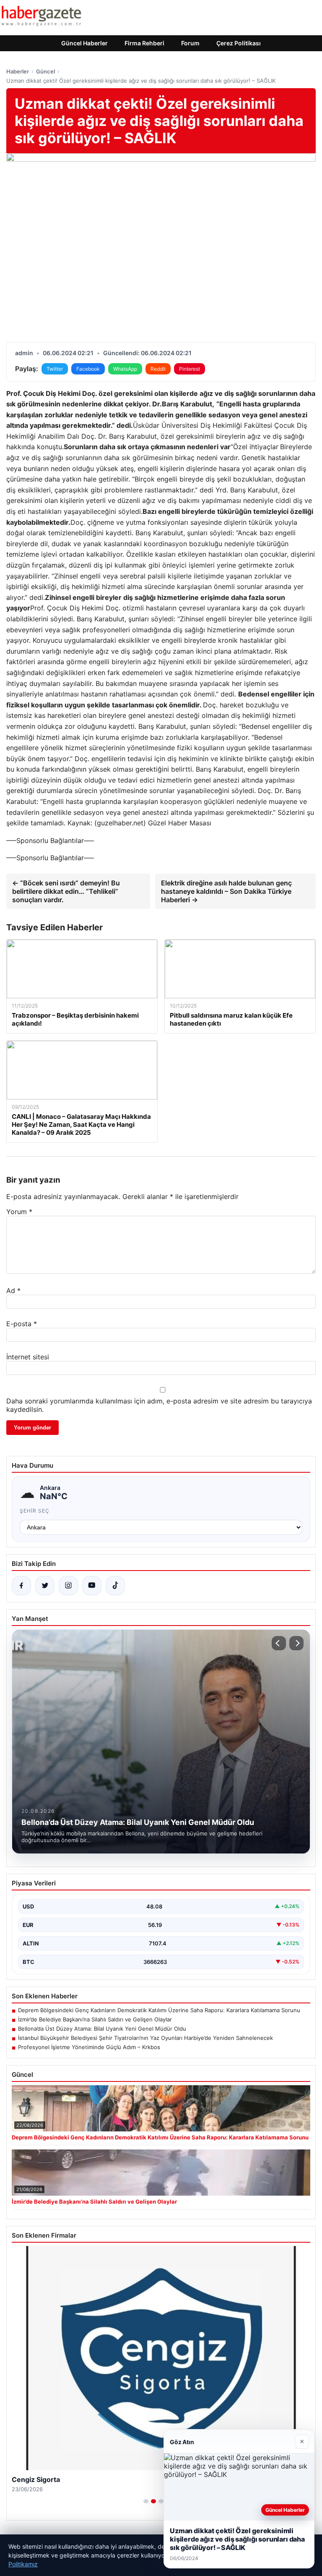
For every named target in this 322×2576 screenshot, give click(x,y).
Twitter (55, 369)
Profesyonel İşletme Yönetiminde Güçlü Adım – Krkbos (89, 2047)
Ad (13, 1291)
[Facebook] (21, 1586)
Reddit (158, 369)
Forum (190, 43)
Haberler (18, 71)
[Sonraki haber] (296, 1643)
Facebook (88, 369)
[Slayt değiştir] (146, 2501)
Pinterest (190, 369)
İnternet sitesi (28, 1357)
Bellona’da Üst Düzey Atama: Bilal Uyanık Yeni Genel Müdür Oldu (102, 2029)
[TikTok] (115, 1586)
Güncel (45, 71)
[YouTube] (92, 1586)
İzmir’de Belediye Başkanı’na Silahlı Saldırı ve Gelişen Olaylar (95, 2019)
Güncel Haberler (84, 43)
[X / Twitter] (45, 1586)
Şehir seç (35, 1511)
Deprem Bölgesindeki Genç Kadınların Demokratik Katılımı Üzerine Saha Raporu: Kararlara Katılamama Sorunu (159, 2010)
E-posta (22, 1324)
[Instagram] (68, 1586)
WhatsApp (125, 369)
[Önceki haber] (279, 1643)
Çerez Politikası (239, 43)
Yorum (19, 1212)
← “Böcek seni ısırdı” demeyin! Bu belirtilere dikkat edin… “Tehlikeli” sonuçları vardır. (66, 891)
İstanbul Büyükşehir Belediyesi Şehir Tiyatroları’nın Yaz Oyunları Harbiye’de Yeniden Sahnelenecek (145, 2038)
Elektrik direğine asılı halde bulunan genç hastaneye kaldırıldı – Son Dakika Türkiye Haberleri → (226, 891)
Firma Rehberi (144, 43)
